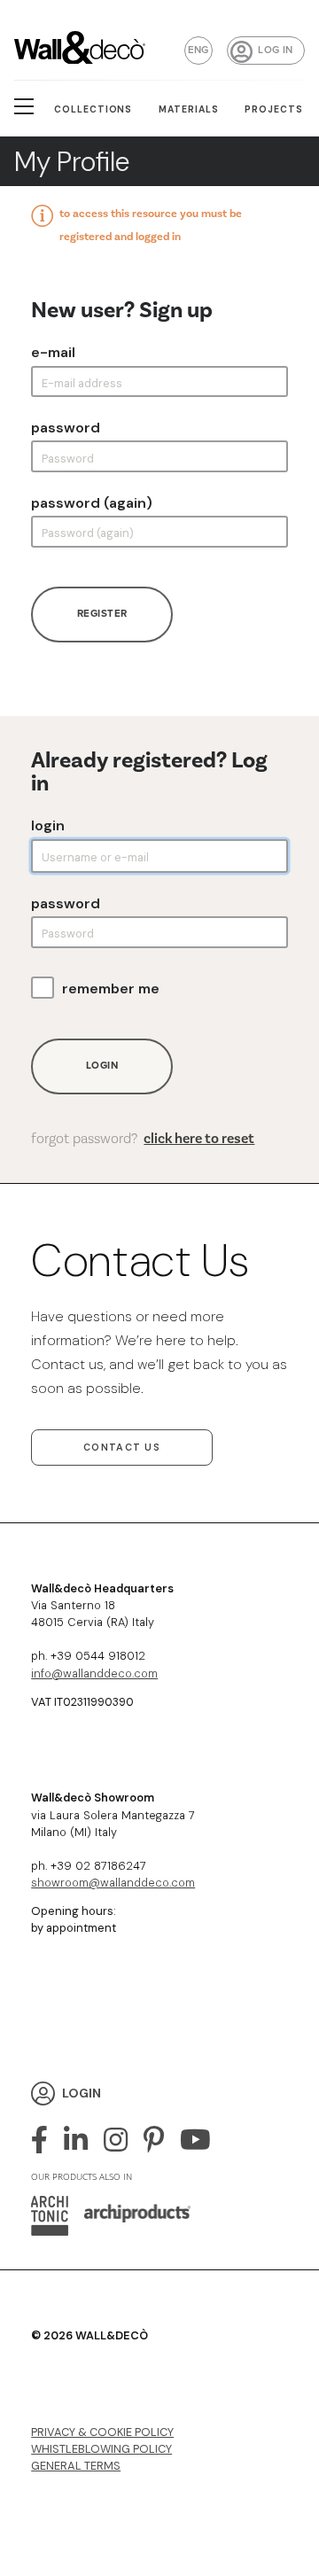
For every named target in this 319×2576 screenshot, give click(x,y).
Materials (189, 109)
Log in (275, 50)
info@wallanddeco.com (94, 1673)
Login (48, 826)
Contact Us (122, 1447)
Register (102, 614)
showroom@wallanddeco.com (113, 1883)
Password (66, 428)
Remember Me (111, 989)
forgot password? (143, 1139)
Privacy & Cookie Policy (102, 2432)
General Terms (76, 2466)
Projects (274, 109)
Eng (198, 50)
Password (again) (92, 503)
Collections (93, 109)
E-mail (53, 353)
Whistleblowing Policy (101, 2449)
